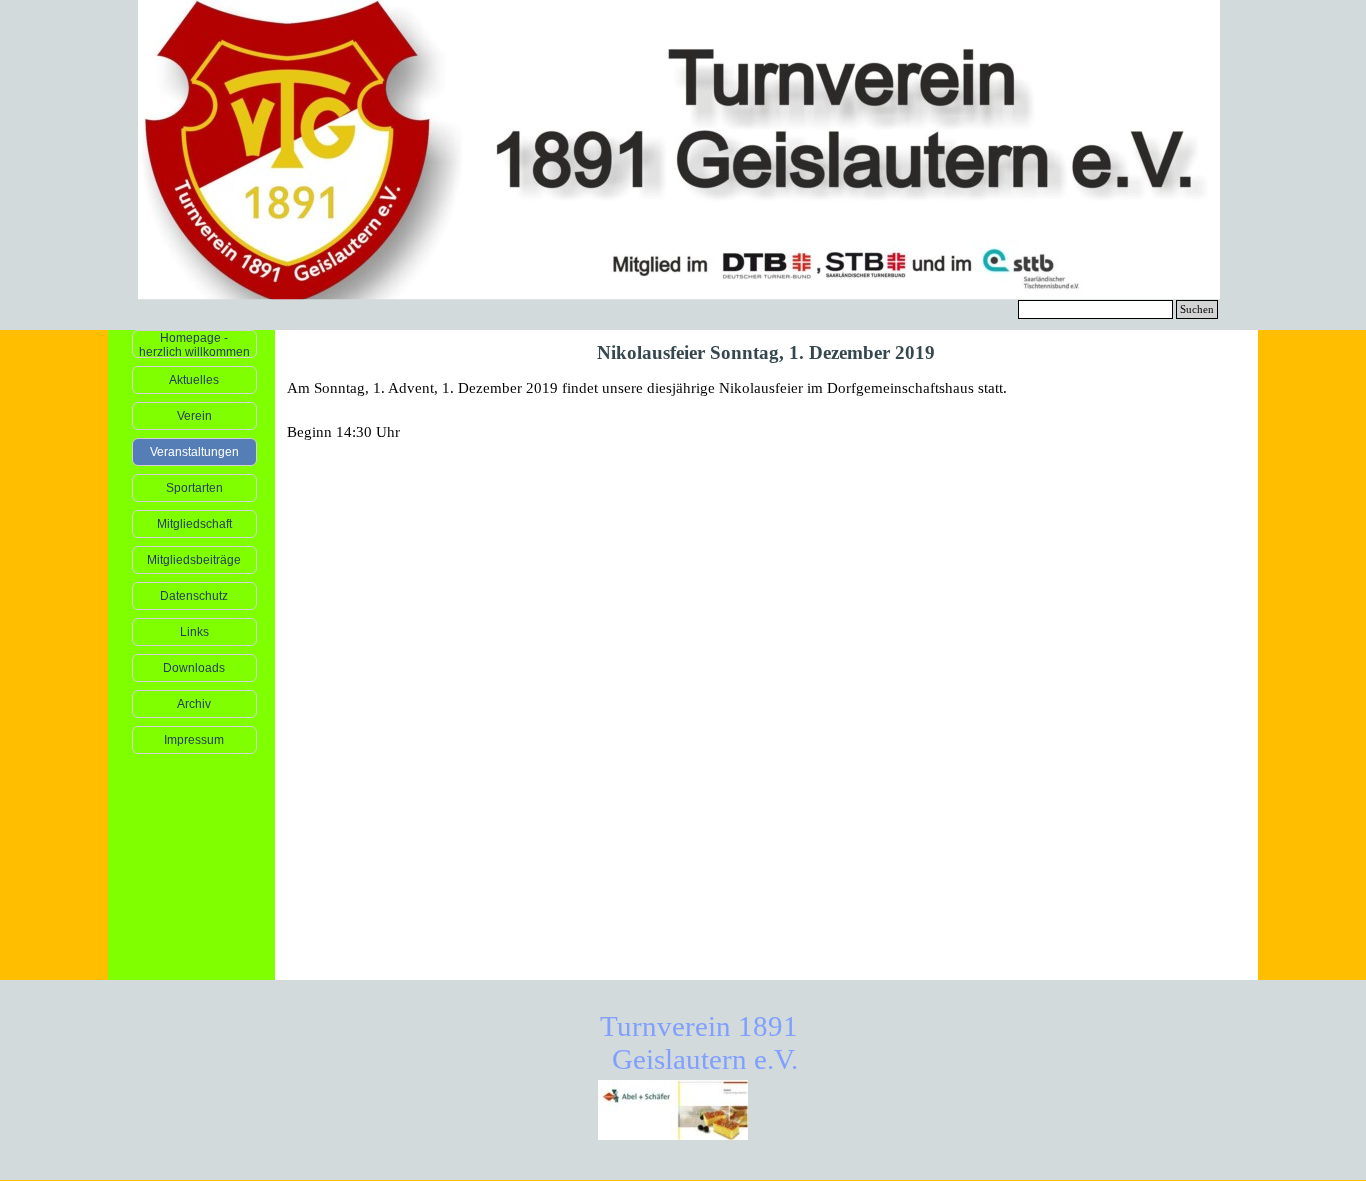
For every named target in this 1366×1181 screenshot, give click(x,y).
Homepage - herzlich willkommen (194, 345)
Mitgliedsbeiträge (194, 560)
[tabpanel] (767, 410)
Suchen (1197, 309)
